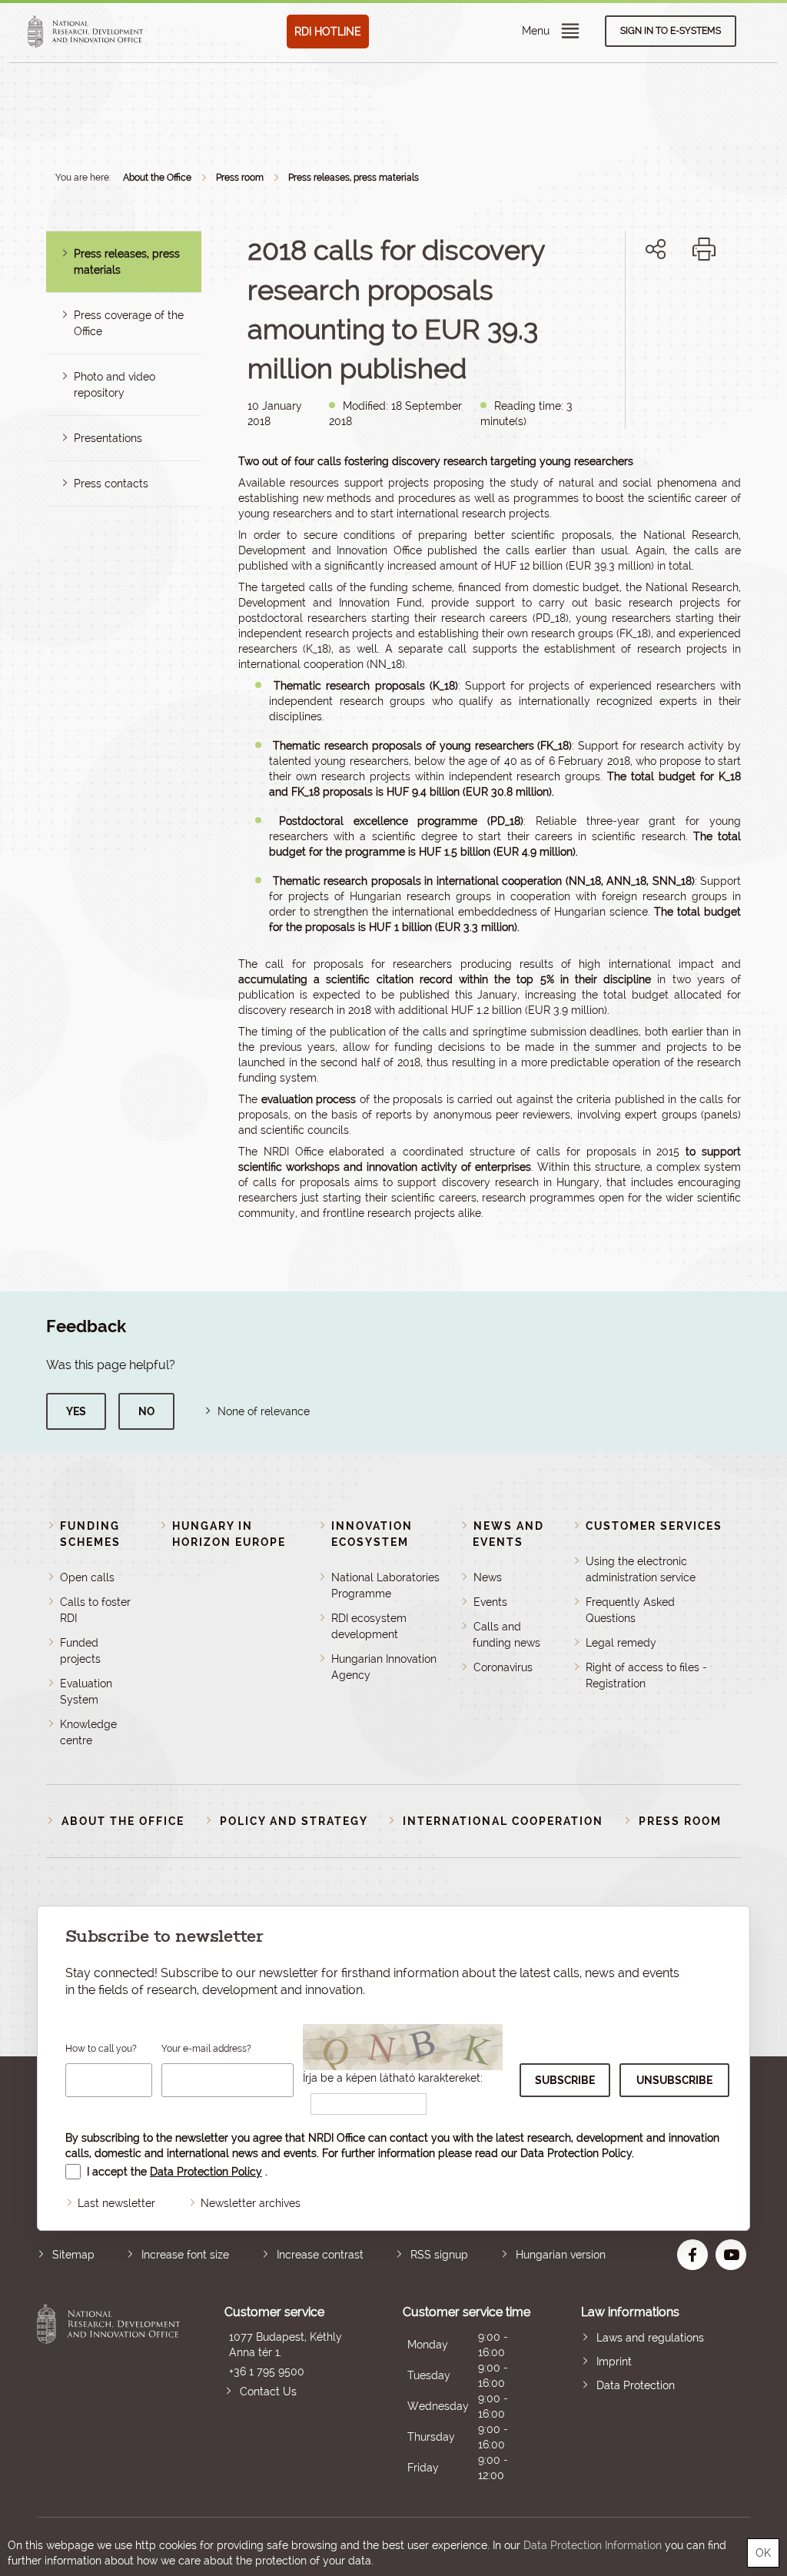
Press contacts (111, 484)
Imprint (614, 2362)
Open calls (87, 1577)
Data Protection (636, 2385)
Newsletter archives (251, 2203)
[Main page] (85, 32)
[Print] (704, 249)
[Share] (656, 249)
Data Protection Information (593, 2545)
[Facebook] (638, 302)
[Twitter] (673, 302)
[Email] (604, 302)
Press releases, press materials (354, 178)
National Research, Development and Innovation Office (108, 2393)
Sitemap (73, 2255)
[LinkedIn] (707, 302)
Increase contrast (320, 2255)
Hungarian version (561, 2255)
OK (763, 2553)
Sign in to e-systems (671, 31)
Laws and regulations (650, 2338)
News (488, 1577)
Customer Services (654, 1526)
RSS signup (439, 2255)
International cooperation (503, 1821)
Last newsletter (116, 2203)
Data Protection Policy (576, 2153)
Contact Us (268, 2392)
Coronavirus (503, 1667)
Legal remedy (621, 1643)
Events (490, 1602)
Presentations (108, 438)
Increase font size (185, 2255)
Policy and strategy (294, 1821)
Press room (240, 178)
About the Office (157, 178)
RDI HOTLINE (328, 32)
